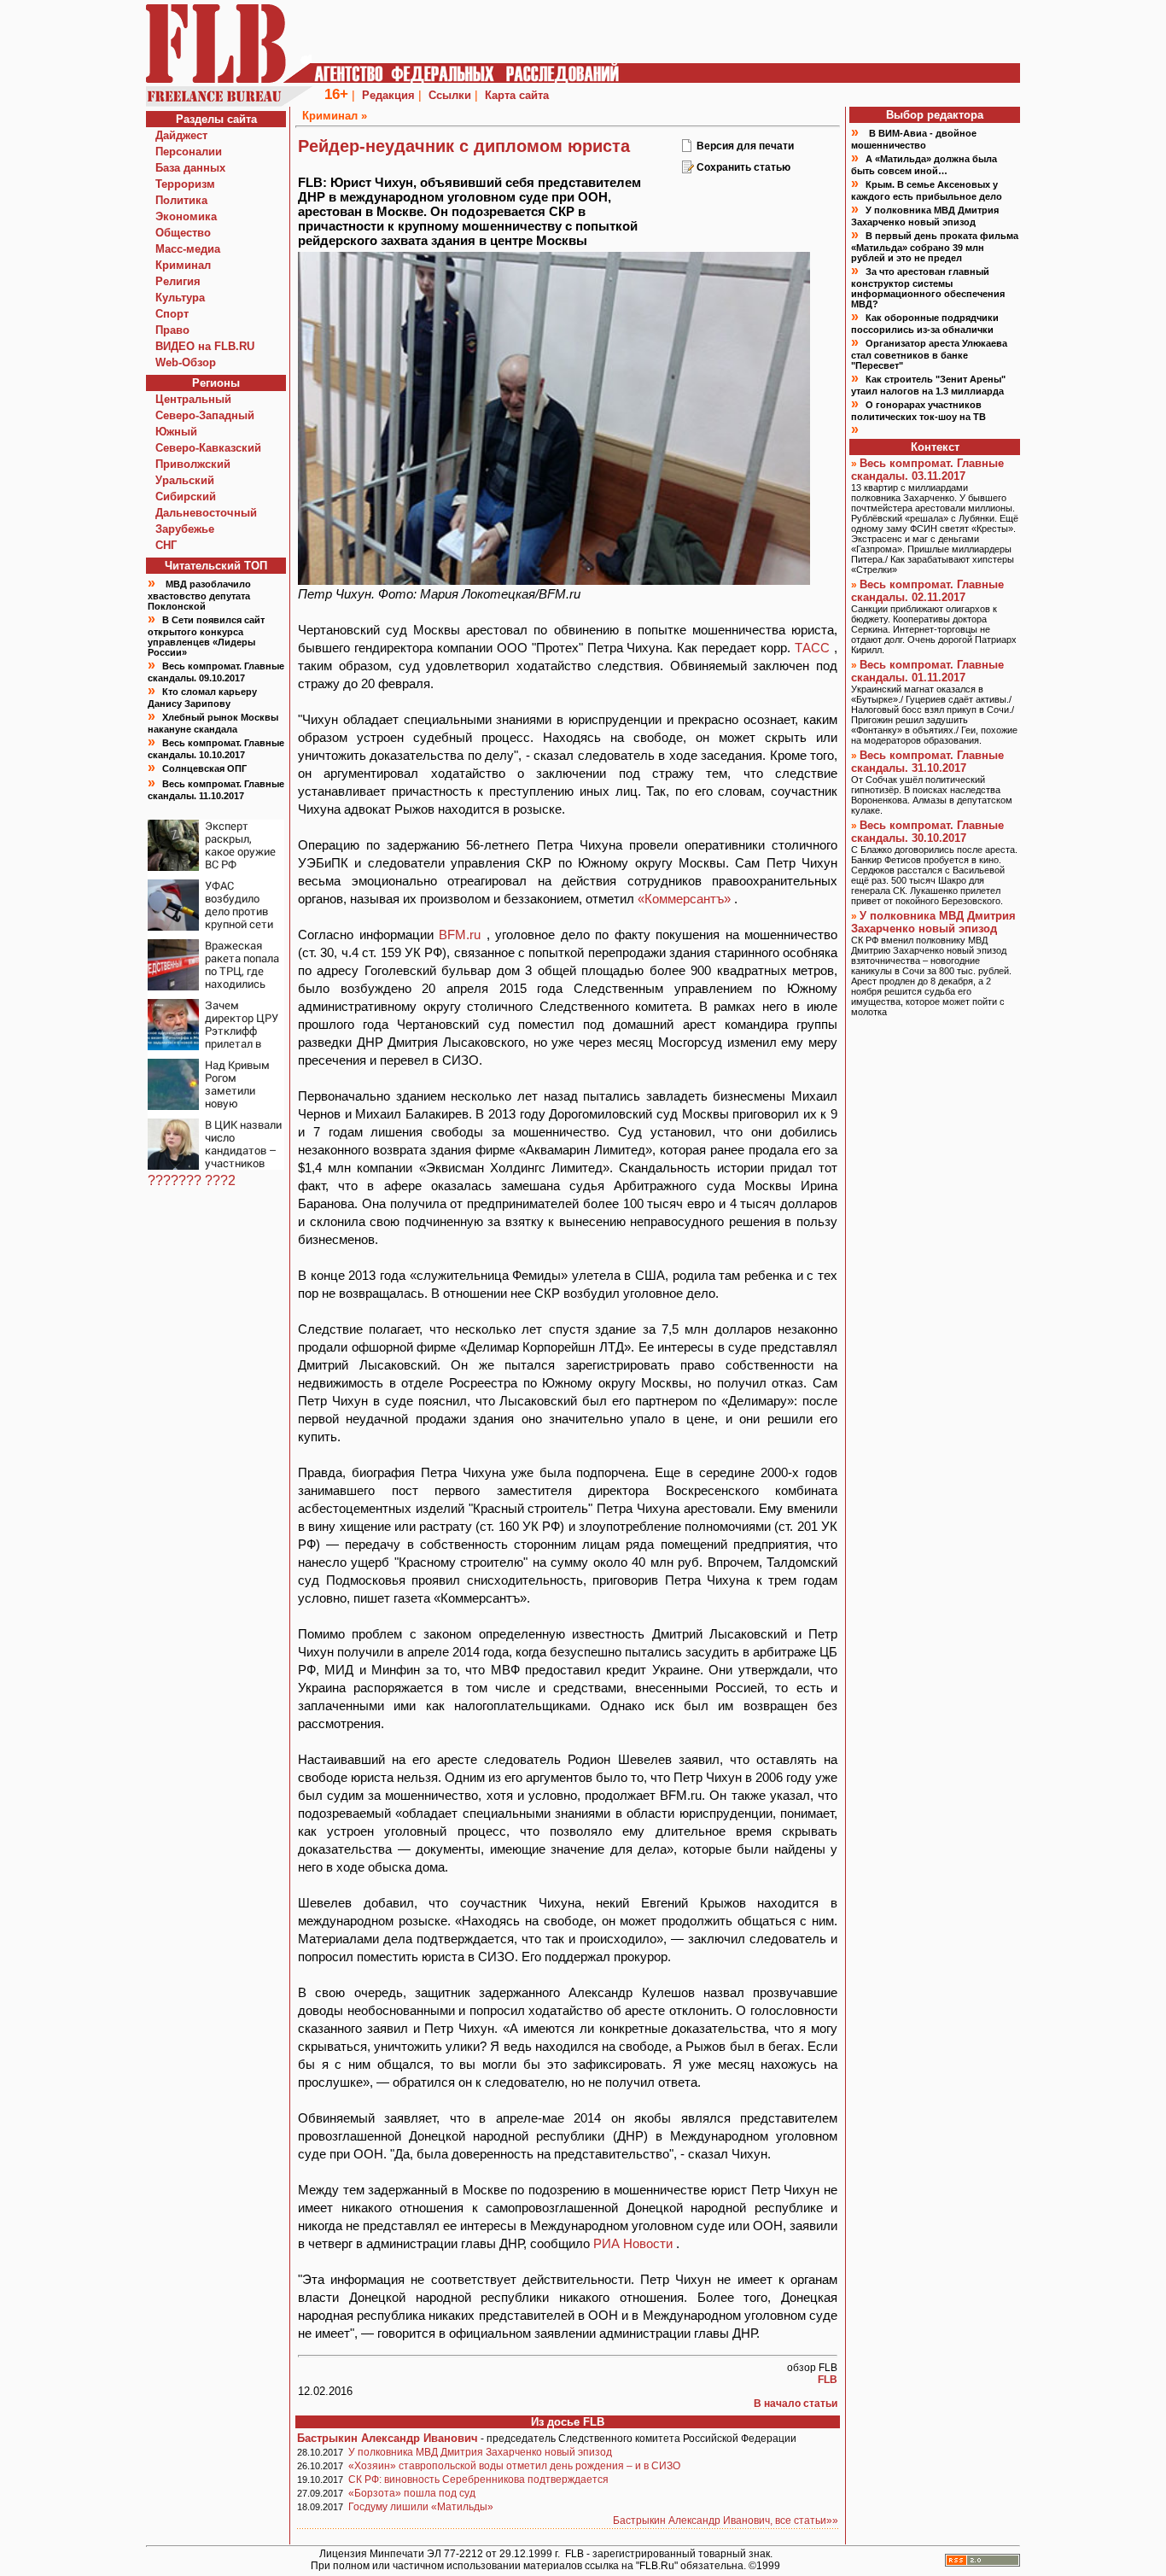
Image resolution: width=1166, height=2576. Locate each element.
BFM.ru (463, 935)
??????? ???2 (192, 1180)
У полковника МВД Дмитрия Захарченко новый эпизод (480, 2452)
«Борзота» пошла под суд (412, 2493)
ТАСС (814, 648)
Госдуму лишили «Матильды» (421, 2507)
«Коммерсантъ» (686, 899)
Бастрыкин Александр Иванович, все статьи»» (726, 2521)
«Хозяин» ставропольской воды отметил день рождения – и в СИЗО (514, 2466)
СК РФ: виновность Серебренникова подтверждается (478, 2480)
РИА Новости (635, 2243)
